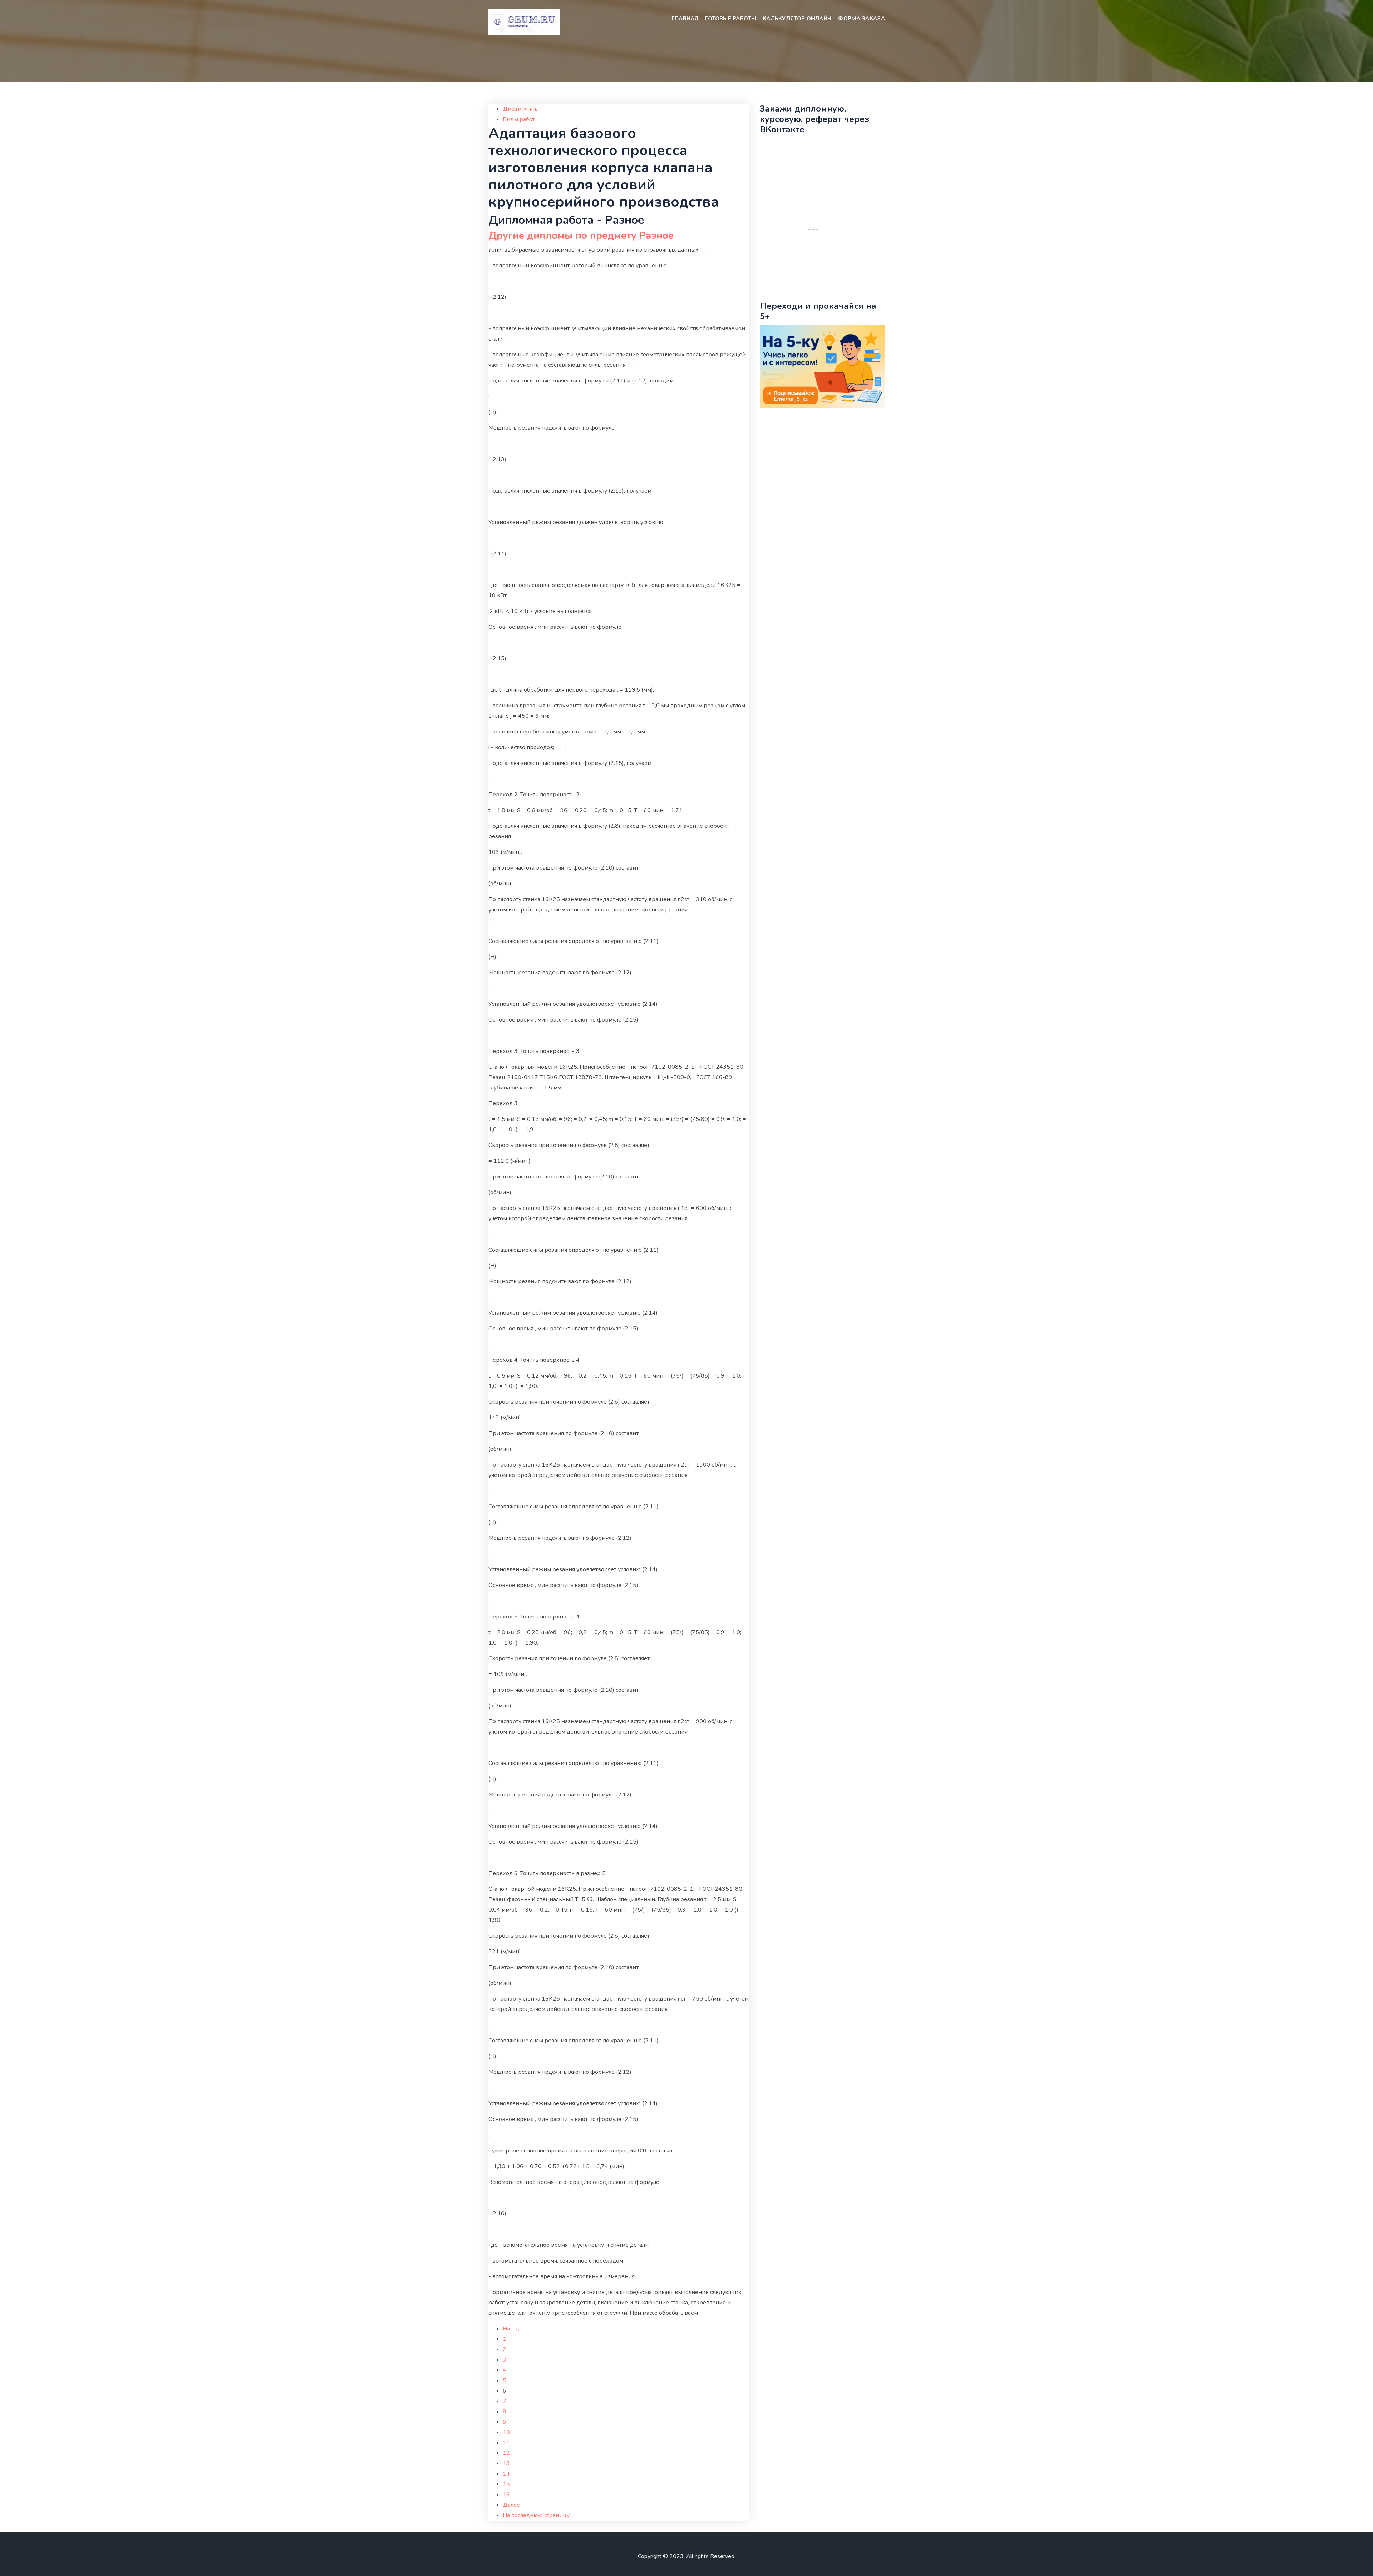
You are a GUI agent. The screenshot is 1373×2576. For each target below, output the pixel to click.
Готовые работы (730, 19)
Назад (511, 2329)
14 (506, 2474)
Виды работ (519, 119)
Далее (511, 2505)
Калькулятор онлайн (797, 19)
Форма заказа (862, 19)
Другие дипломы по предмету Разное (581, 236)
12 (506, 2453)
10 (506, 2432)
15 (506, 2484)
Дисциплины (521, 109)
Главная (685, 19)
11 (506, 2443)
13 (506, 2463)
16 (506, 2495)
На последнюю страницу (536, 2515)
